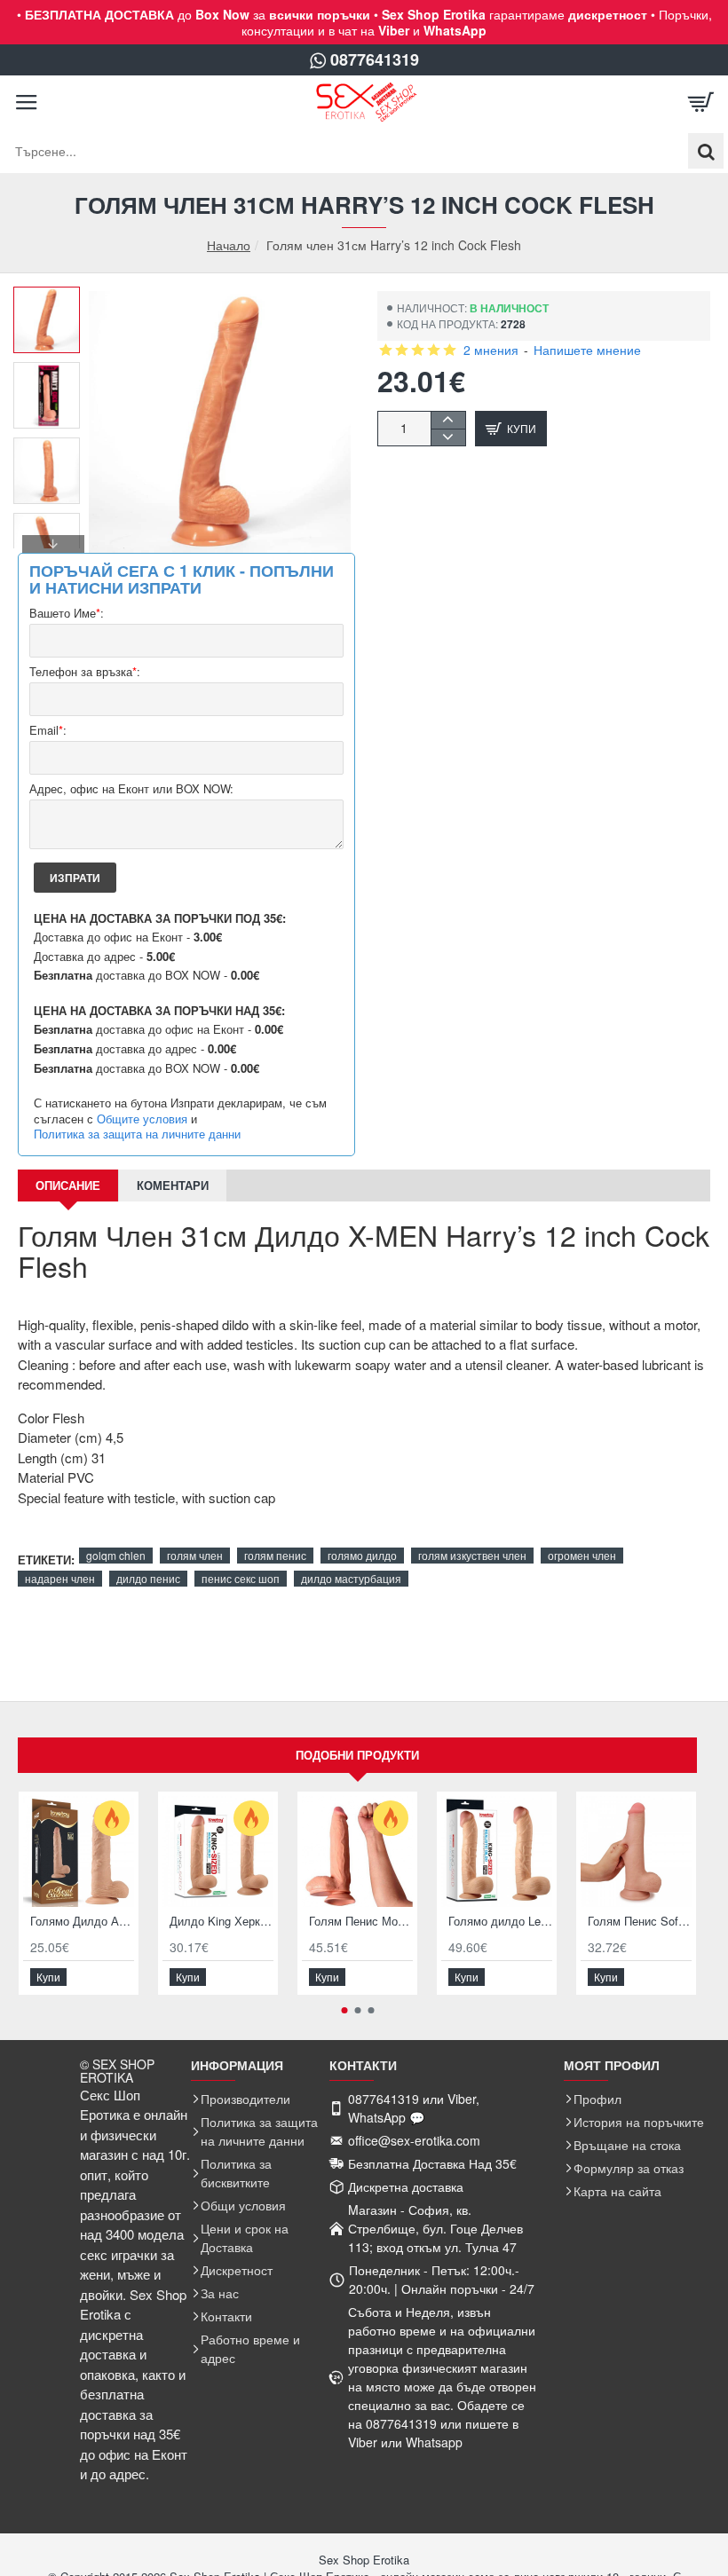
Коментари (173, 1185)
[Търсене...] (706, 151)
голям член (195, 1555)
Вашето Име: (67, 614)
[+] (448, 420)
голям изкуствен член (472, 1555)
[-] (448, 437)
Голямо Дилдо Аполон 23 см (82, 1922)
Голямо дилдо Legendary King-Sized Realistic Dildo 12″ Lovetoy (500, 1922)
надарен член (60, 1578)
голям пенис (275, 1555)
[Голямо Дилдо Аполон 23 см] (79, 1851)
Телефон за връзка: (85, 672)
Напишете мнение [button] (587, 350)
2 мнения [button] (491, 350)
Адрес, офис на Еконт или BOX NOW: (131, 789)
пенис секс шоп (241, 1578)
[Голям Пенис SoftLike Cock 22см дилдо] (636, 1851)
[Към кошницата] (701, 102)
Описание (68, 1185)
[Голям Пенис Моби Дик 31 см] (357, 1851)
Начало (229, 245)
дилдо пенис (148, 1578)
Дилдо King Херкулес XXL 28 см (222, 1922)
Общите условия (142, 1119)
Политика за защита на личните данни (137, 1134)
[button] (53, 300)
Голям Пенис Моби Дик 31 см (361, 1922)
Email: (48, 731)
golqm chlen (116, 1555)
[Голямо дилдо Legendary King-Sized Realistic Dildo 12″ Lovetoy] (497, 1851)
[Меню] (27, 102)
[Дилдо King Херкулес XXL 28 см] (218, 1851)
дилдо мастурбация (351, 1578)
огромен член (582, 1555)
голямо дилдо (362, 1555)
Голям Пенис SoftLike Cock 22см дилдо (640, 1922)
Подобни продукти (357, 1755)
